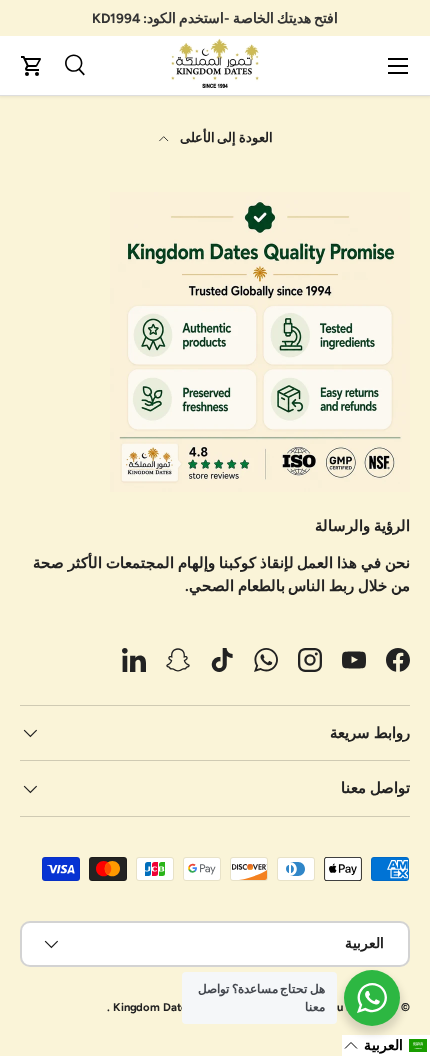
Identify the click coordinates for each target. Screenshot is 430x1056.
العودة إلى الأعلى (225, 137)
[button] (32, 66)
